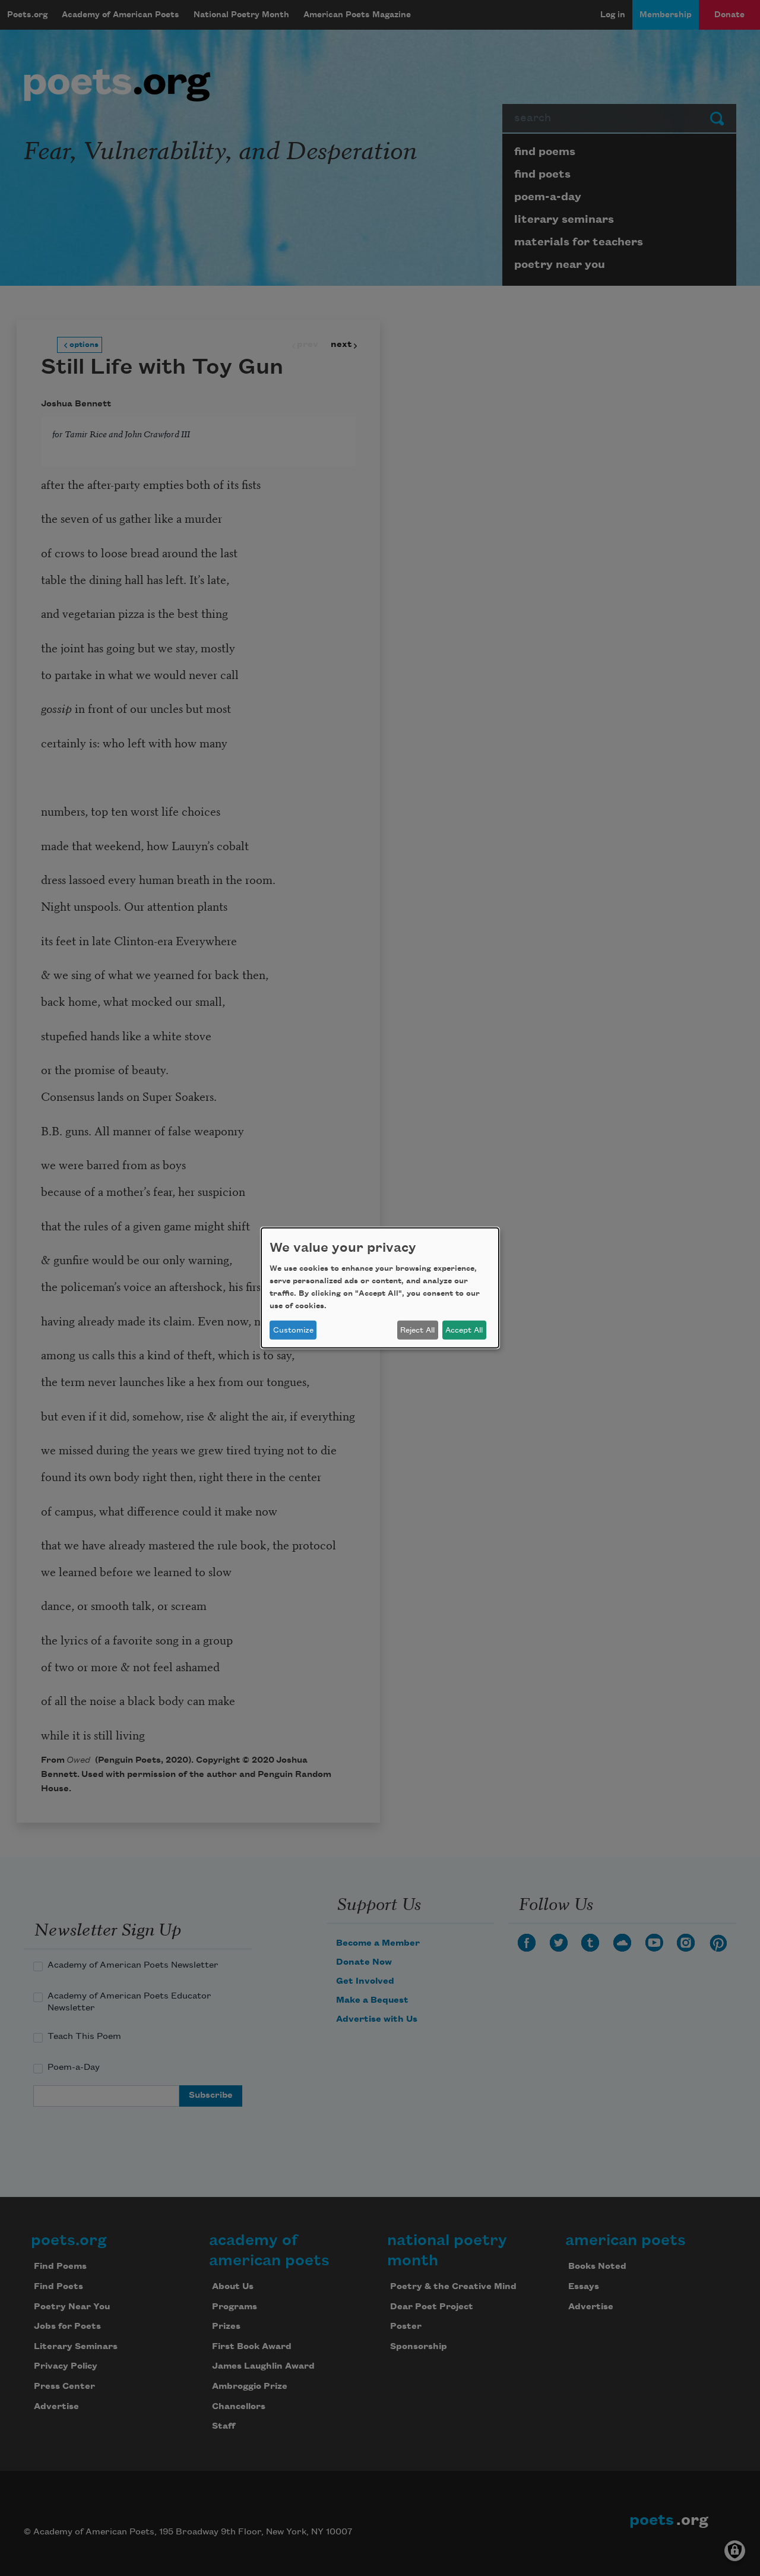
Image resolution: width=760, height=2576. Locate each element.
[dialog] (380, 1288)
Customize (293, 1330)
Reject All (417, 1330)
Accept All (464, 1330)
